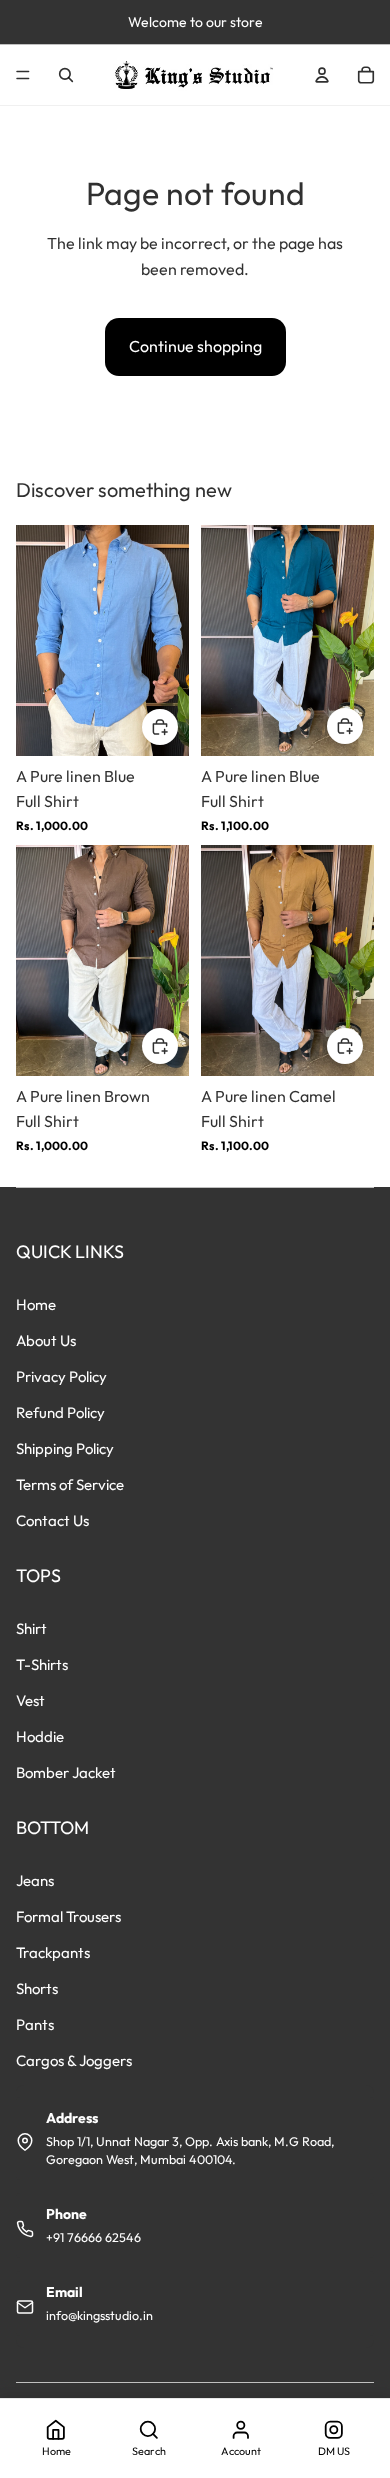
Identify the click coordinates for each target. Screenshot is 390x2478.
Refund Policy (60, 1412)
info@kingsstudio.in (99, 2315)
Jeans (35, 1880)
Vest (30, 1700)
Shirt (31, 1628)
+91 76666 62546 (93, 2237)
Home (36, 1304)
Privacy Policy (61, 1376)
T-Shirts (42, 1664)
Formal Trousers (68, 1916)
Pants (35, 2024)
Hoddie (40, 1736)
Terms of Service (70, 1484)
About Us (46, 1340)
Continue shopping (195, 346)
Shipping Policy (65, 1448)
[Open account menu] (322, 75)
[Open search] (66, 75)
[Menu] (23, 75)
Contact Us (52, 1520)
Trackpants (53, 1952)
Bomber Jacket (66, 1772)
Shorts (37, 1988)
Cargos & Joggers (74, 2060)
